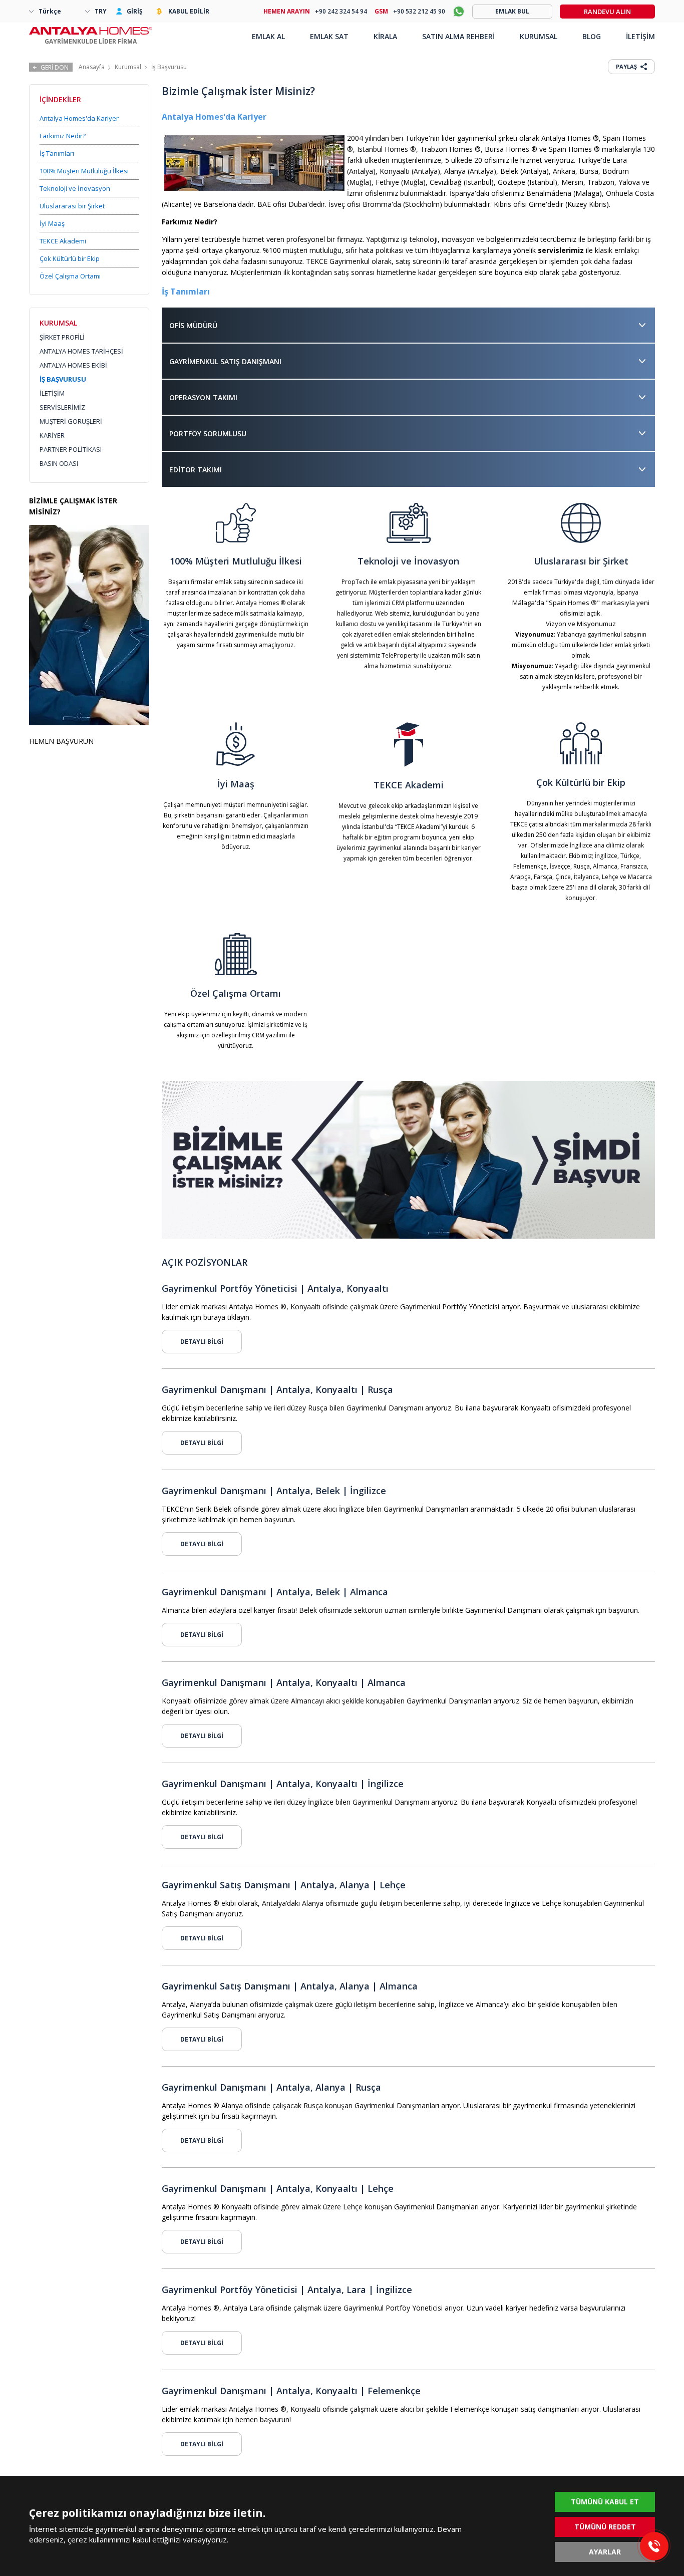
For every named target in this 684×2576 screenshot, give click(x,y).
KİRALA (385, 36)
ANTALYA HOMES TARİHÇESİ (81, 351)
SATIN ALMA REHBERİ (458, 36)
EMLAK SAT (329, 36)
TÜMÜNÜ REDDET (605, 2527)
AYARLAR (605, 2552)
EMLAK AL (268, 36)
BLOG (592, 36)
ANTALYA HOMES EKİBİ (73, 365)
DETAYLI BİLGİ (202, 1342)
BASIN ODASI (59, 463)
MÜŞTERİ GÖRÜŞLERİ (71, 421)
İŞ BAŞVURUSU (63, 379)
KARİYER (52, 435)
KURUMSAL (539, 36)
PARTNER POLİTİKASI (71, 449)
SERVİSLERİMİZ (62, 407)
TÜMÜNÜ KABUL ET (605, 2502)
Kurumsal (128, 67)
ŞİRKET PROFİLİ (62, 337)
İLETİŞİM (52, 393)
